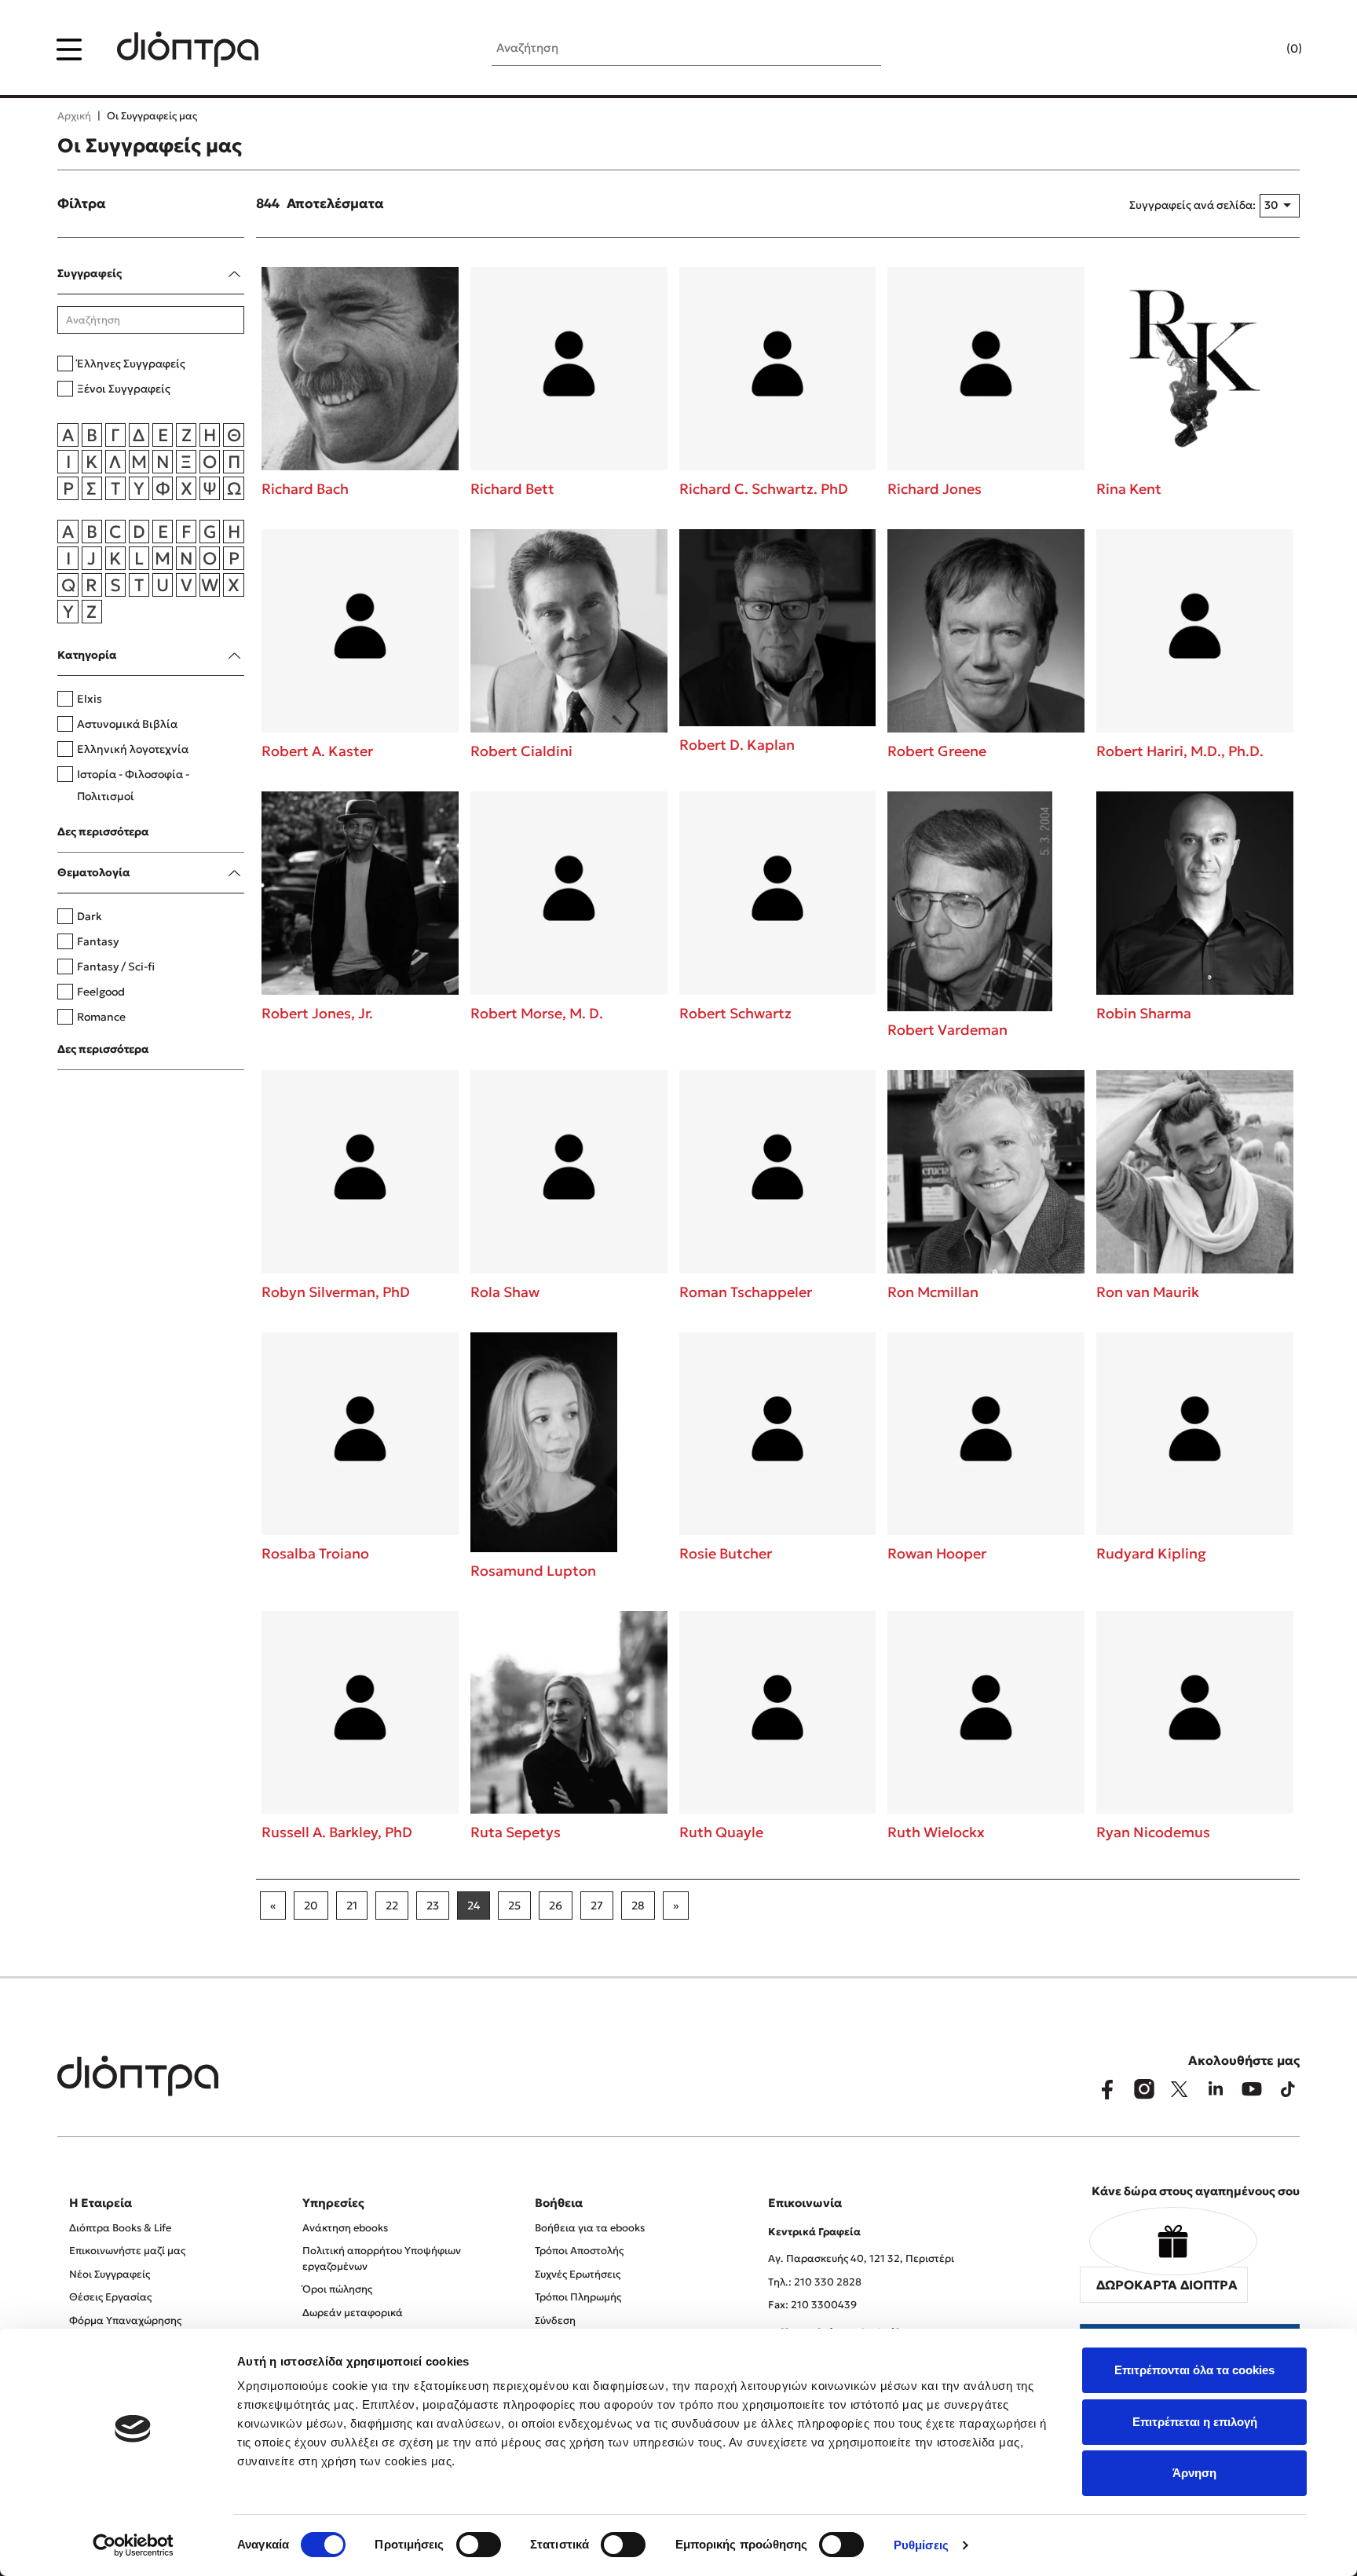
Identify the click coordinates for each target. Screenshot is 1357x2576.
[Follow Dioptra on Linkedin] (1216, 2089)
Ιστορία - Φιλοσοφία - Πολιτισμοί (133, 785)
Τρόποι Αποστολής (579, 2251)
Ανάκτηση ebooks (345, 2228)
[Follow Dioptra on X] (1180, 2089)
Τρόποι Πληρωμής (578, 2297)
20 (311, 1906)
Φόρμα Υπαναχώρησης (125, 2320)
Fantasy (98, 941)
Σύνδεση (555, 2320)
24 (474, 1906)
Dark (90, 916)
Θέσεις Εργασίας (110, 2297)
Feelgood (101, 992)
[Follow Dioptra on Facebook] (1107, 2089)
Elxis (90, 699)
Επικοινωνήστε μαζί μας (127, 2251)
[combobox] (1279, 206)
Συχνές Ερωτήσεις (578, 2274)
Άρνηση (1194, 2473)
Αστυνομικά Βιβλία (127, 724)
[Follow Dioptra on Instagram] (1143, 2089)
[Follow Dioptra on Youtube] (1252, 2089)
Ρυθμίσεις (921, 2545)
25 (514, 1906)
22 (392, 1906)
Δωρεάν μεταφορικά (353, 2313)
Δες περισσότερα (103, 831)
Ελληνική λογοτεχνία (133, 749)
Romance (101, 1017)
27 (597, 1906)
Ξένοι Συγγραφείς (124, 389)
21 (352, 1906)
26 (556, 1906)
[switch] (479, 2545)
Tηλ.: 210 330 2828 (815, 2282)
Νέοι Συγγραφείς (110, 2274)
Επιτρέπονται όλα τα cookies (1194, 2370)
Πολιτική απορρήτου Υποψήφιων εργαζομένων (382, 2258)
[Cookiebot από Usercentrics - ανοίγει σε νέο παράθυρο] (133, 2545)
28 (638, 1906)
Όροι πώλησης (337, 2289)
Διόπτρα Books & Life (120, 2228)
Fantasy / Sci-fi (116, 966)
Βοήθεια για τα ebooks (590, 2228)
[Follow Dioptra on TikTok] (1288, 2089)
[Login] (1264, 49)
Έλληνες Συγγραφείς (131, 364)
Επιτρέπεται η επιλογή (1195, 2422)
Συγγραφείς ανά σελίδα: (1192, 205)
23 (433, 1906)
